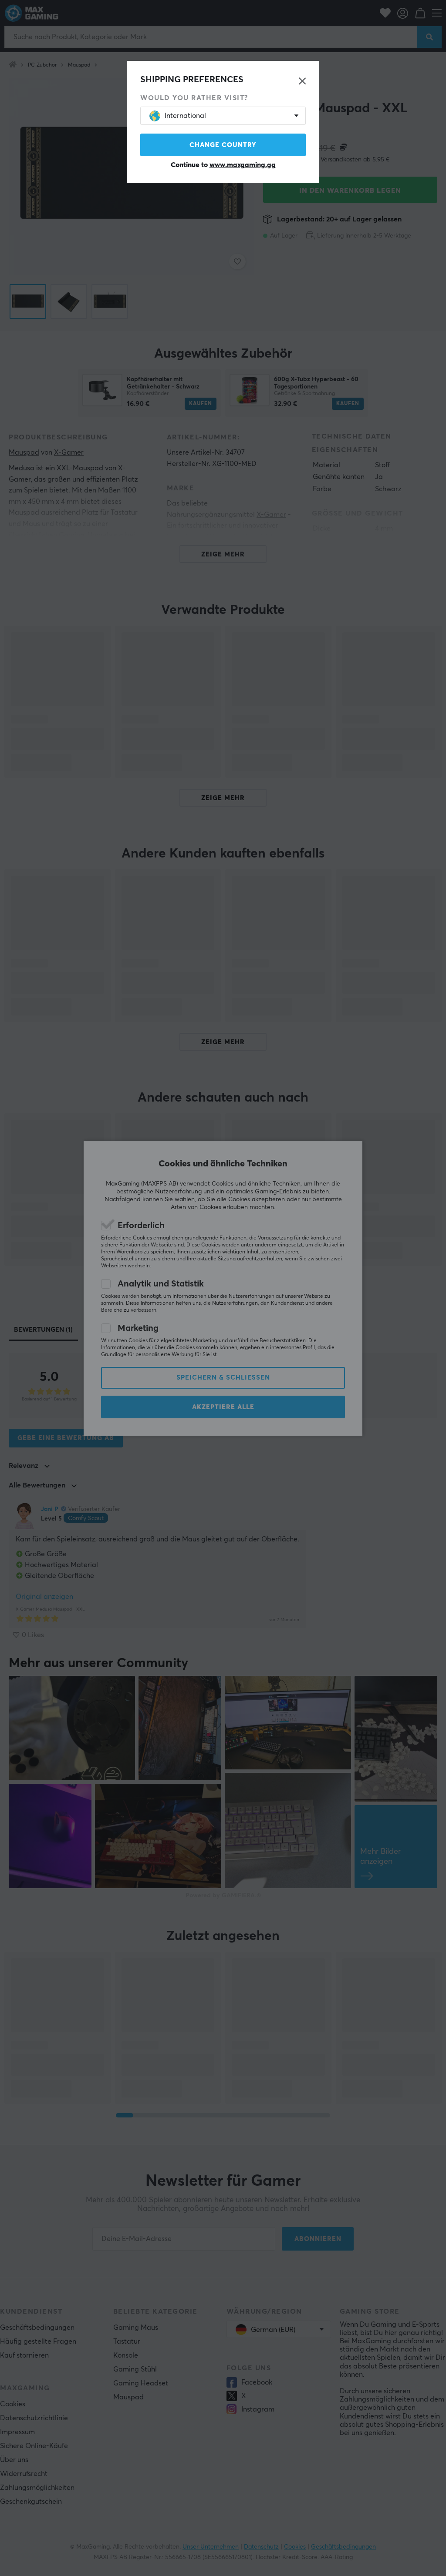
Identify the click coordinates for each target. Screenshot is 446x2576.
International (185, 116)
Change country (223, 145)
